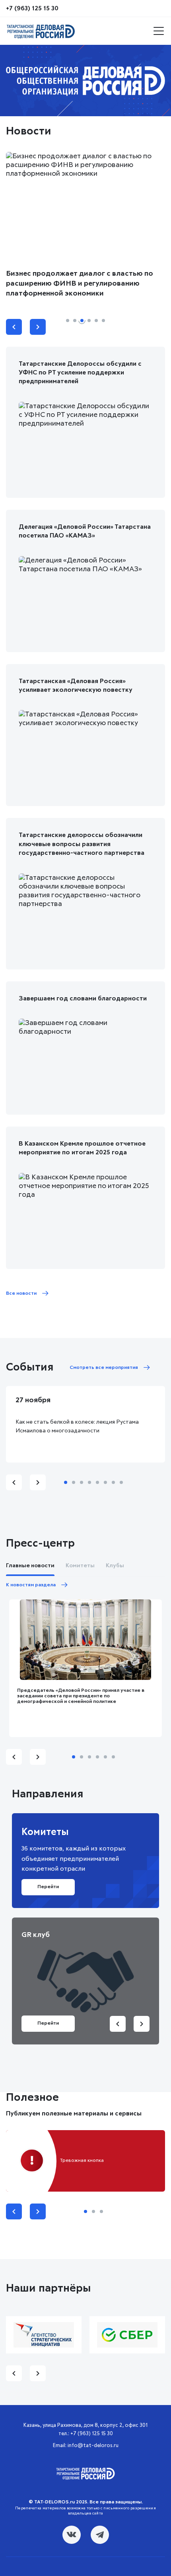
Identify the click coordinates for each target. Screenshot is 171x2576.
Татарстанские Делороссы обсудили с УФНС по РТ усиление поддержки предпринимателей (80, 373)
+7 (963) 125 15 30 (32, 8)
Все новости (21, 1294)
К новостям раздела (31, 1585)
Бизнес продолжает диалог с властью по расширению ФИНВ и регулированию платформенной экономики (80, 284)
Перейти (48, 2023)
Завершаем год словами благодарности (83, 998)
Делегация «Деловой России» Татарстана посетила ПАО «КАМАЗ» (85, 531)
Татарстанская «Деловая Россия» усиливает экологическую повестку (76, 685)
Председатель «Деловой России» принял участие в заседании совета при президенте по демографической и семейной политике (81, 1696)
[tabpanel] (85, 81)
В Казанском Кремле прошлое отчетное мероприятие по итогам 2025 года (82, 1148)
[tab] (68, 321)
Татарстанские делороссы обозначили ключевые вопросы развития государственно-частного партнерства (82, 844)
